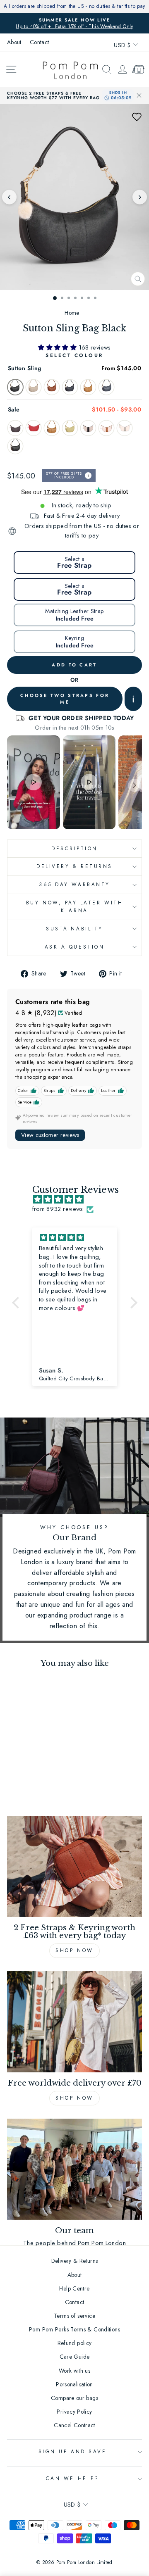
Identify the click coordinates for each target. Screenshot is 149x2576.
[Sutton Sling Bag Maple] (88, 387)
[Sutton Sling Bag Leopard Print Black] (15, 446)
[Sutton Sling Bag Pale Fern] (70, 428)
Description (74, 848)
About (14, 42)
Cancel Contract (74, 2425)
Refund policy (75, 2343)
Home (72, 313)
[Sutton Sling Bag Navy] (70, 387)
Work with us (74, 2371)
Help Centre (74, 2288)
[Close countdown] (139, 95)
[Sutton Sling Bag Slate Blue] (106, 387)
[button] (137, 117)
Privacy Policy (74, 2412)
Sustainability (74, 929)
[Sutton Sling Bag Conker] (15, 428)
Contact (40, 42)
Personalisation (74, 2384)
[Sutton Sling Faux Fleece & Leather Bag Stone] (125, 428)
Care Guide (75, 2357)
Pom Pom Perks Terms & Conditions (74, 2329)
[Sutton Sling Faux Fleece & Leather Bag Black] (88, 428)
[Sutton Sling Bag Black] (15, 387)
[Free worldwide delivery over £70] (74, 2022)
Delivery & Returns (74, 866)
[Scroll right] (135, 785)
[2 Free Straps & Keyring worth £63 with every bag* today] (74, 1866)
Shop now (74, 1950)
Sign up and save (73, 2451)
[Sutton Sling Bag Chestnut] (52, 387)
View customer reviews (50, 1135)
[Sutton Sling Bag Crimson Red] (34, 428)
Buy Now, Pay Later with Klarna (74, 906)
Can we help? (72, 2478)
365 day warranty (74, 884)
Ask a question (74, 947)
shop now (74, 2098)
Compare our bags (74, 2398)
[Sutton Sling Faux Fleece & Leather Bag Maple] (106, 428)
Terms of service (74, 2316)
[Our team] (74, 2169)
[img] (79, 1200)
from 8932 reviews (58, 1209)
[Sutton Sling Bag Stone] (34, 387)
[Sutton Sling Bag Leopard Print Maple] (52, 428)
